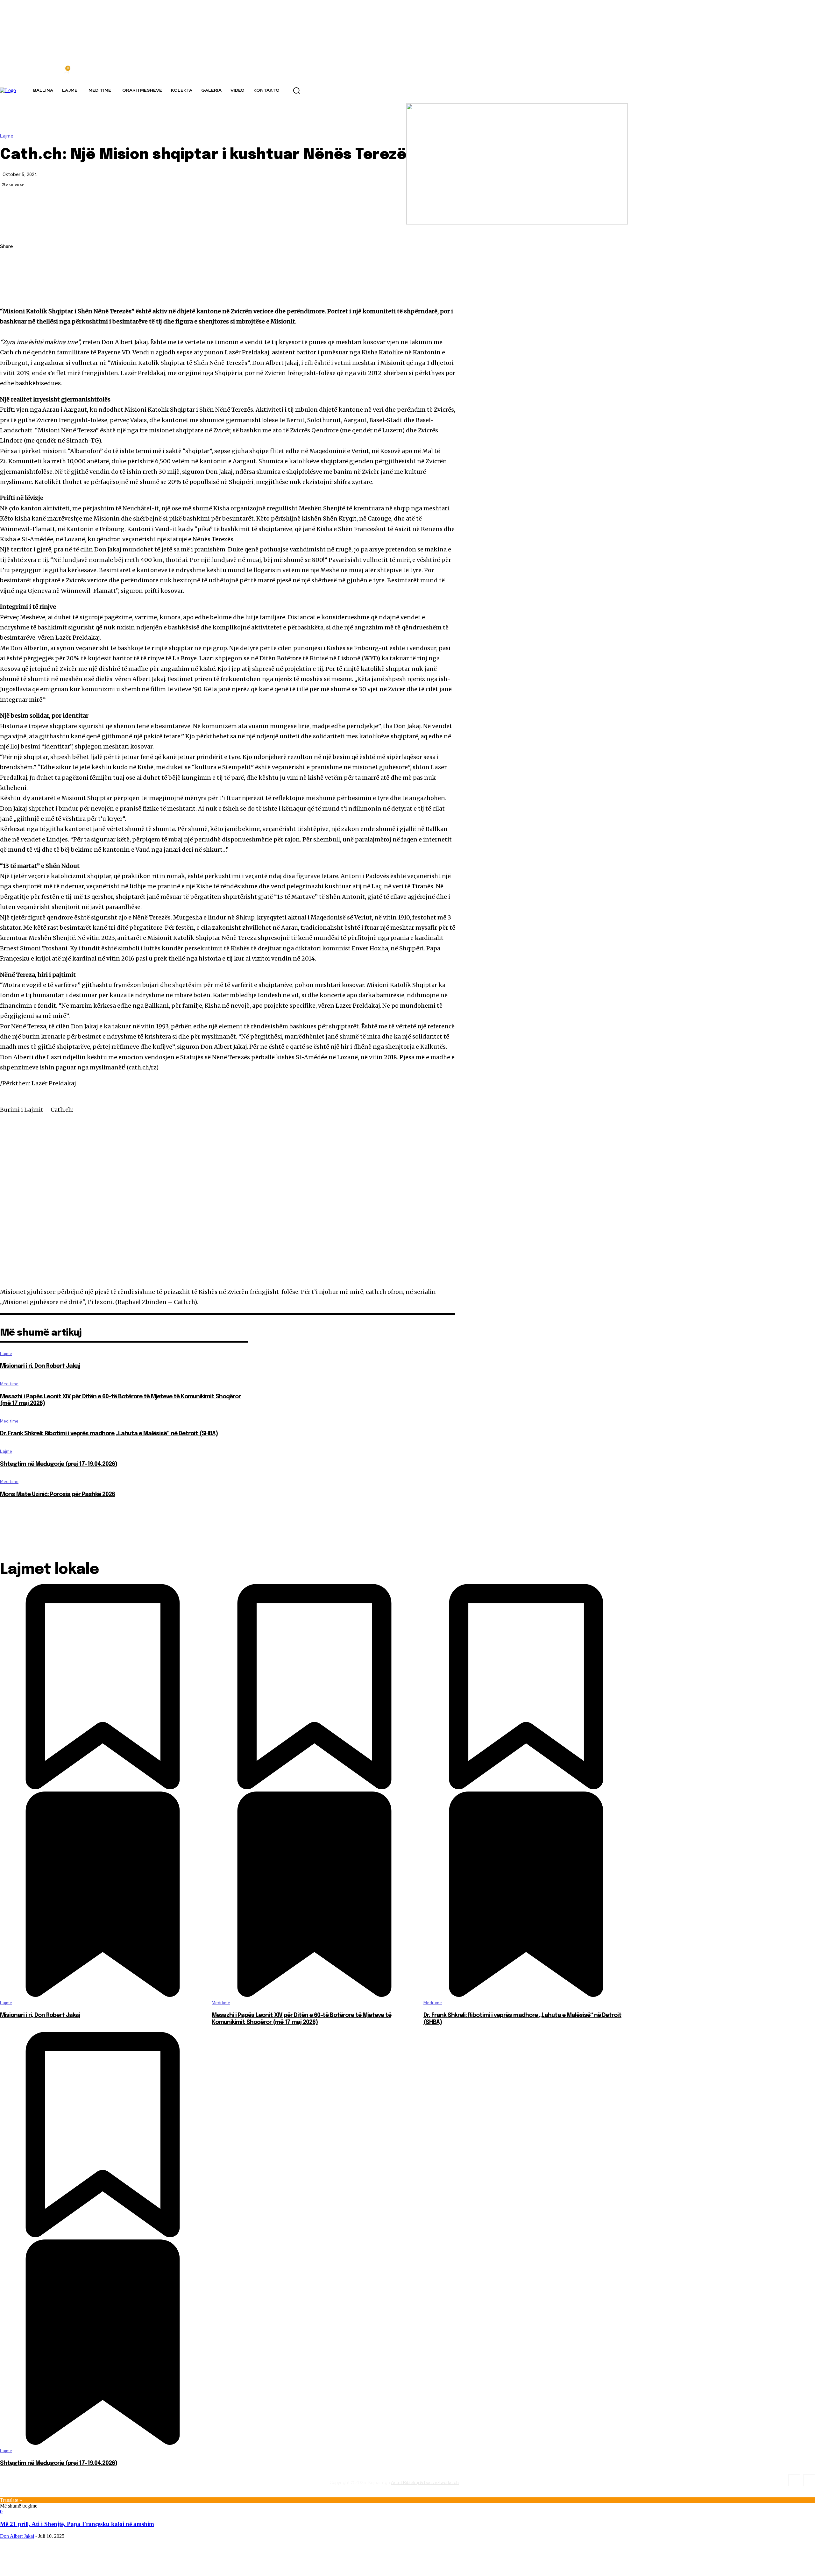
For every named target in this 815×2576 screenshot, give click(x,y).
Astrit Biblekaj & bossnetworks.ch (425, 2482)
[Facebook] (11, 262)
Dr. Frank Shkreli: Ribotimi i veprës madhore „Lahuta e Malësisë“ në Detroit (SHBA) (109, 1434)
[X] (11, 277)
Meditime (9, 1384)
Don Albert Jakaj (17, 2536)
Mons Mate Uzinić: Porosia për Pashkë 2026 (57, 1494)
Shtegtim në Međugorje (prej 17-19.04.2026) (59, 1464)
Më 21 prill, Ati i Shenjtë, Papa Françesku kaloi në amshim (77, 2524)
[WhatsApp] (11, 292)
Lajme (7, 136)
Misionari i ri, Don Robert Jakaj (40, 1366)
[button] (296, 90)
